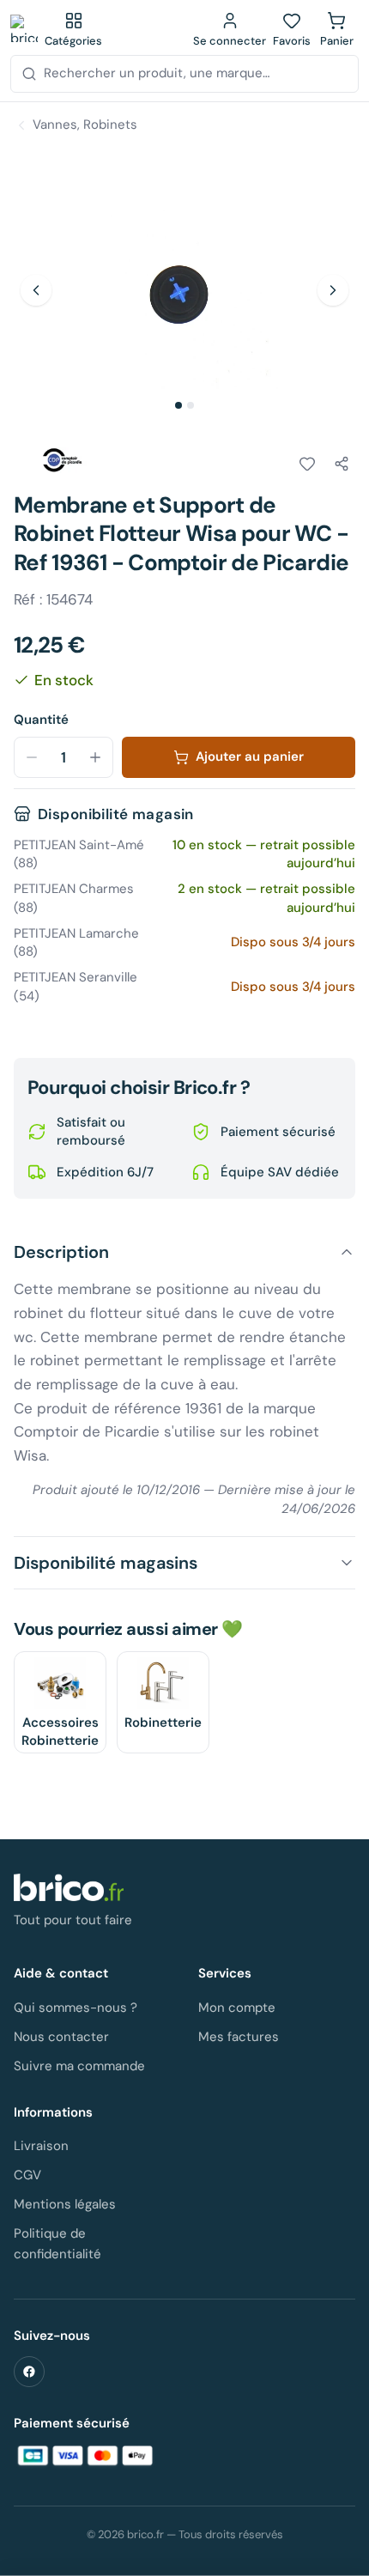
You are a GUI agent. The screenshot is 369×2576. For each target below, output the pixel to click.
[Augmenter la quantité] (95, 757)
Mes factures (239, 2037)
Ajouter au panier (250, 756)
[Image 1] (178, 405)
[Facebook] (29, 2372)
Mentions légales (65, 2204)
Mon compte (237, 2008)
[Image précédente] (36, 290)
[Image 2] (191, 405)
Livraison (41, 2146)
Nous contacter (61, 2037)
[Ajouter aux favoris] (307, 464)
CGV (27, 2175)
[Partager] (342, 464)
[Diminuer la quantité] (32, 757)
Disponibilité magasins (106, 1563)
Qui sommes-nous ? (76, 2008)
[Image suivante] (333, 290)
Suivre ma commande (79, 2066)
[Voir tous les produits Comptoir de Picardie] (62, 460)
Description (61, 1252)
